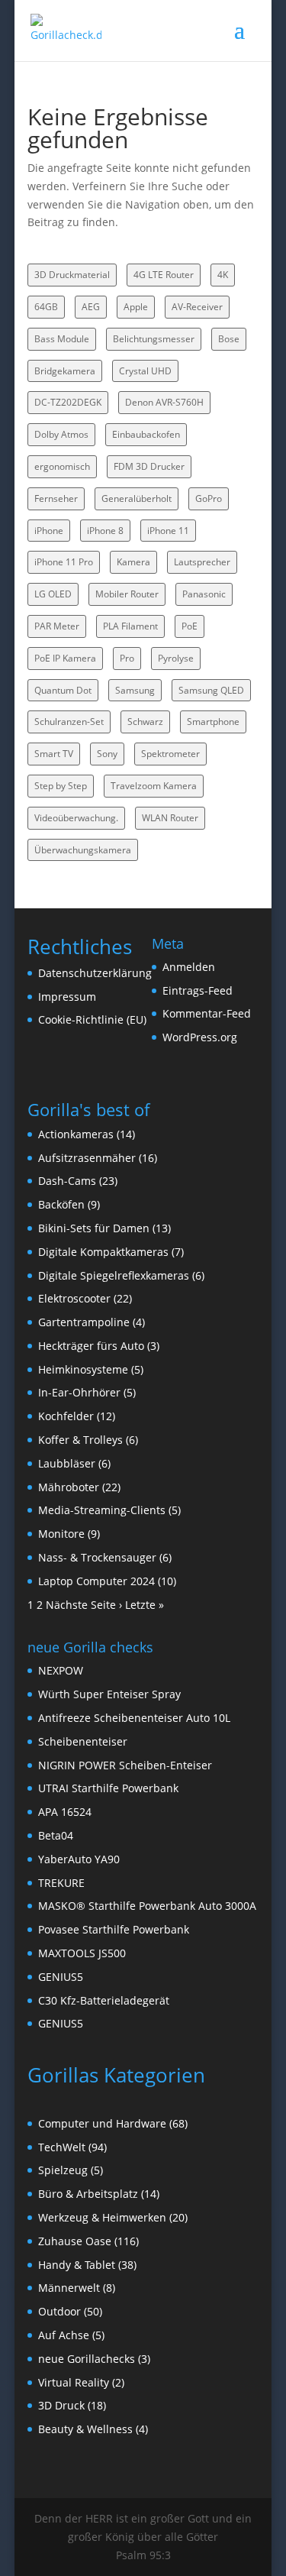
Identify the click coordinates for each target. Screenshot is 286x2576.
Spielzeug (63, 2170)
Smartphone (213, 722)
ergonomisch (62, 466)
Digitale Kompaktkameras (103, 1252)
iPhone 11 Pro (64, 562)
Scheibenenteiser (83, 1741)
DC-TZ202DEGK (68, 402)
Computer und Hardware (102, 2123)
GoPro (209, 498)
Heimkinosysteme (83, 1369)
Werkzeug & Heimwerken (102, 2217)
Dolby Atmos (61, 434)
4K (223, 275)
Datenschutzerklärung (95, 973)
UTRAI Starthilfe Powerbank (108, 1788)
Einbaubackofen (146, 434)
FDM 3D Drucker (149, 466)
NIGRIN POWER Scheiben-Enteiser (125, 1765)
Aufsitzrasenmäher (87, 1158)
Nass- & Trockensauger (97, 1557)
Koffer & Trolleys (80, 1440)
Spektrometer (170, 754)
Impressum (67, 997)
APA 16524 (65, 1812)
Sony (107, 754)
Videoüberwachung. (76, 818)
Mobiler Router (127, 594)
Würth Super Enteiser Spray (109, 1694)
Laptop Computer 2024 (96, 1581)
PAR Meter (57, 626)
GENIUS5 (61, 1977)
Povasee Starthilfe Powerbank (114, 1929)
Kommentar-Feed (207, 1013)
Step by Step (61, 786)
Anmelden (189, 967)
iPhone (49, 531)
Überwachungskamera (83, 850)
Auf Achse (64, 2335)
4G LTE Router (164, 275)
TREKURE (61, 1883)
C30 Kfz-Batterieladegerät (104, 2000)
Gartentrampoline (84, 1322)
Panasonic (204, 594)
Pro (127, 658)
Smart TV (54, 754)
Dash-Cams (67, 1181)
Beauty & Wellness (85, 2429)
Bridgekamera (65, 371)
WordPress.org (200, 1037)
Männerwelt (69, 2288)
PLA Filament (130, 626)
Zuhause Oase (75, 2241)
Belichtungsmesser (154, 339)
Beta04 (56, 1835)
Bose (229, 339)
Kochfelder (66, 1416)
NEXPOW (61, 1670)
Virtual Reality (74, 2382)
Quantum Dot (63, 690)
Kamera (133, 562)
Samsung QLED (211, 690)
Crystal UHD (145, 371)
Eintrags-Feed (198, 990)
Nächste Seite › (84, 1605)
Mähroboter (69, 1487)
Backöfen (61, 1204)
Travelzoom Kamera (154, 786)
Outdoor (59, 2311)
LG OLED (53, 594)
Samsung (135, 690)
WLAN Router (170, 818)
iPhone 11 (168, 531)
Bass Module (62, 339)
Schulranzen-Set (69, 722)
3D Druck (61, 2405)
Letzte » (145, 1605)
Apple (136, 307)
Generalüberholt (137, 498)
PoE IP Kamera (65, 658)
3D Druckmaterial (72, 275)
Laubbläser (67, 1463)
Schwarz (145, 722)
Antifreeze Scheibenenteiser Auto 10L (134, 1718)
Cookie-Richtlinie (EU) (92, 1019)
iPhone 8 (105, 531)
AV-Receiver (197, 307)
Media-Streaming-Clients (102, 1510)
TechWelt (62, 2147)
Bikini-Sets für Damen (94, 1228)
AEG (91, 307)
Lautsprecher (202, 562)
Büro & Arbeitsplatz (88, 2194)
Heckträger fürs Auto (91, 1346)
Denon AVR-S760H (164, 402)
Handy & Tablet (77, 2265)
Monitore (61, 1534)
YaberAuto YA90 (79, 1859)
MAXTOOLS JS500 (82, 1953)
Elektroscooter (74, 1298)
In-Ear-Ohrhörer (79, 1392)
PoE (190, 626)
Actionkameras (76, 1134)
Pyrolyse (176, 658)
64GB (46, 307)
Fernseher (56, 498)
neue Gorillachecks (87, 2359)
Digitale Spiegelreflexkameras (114, 1275)
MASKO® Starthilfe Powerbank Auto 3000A (147, 1906)
